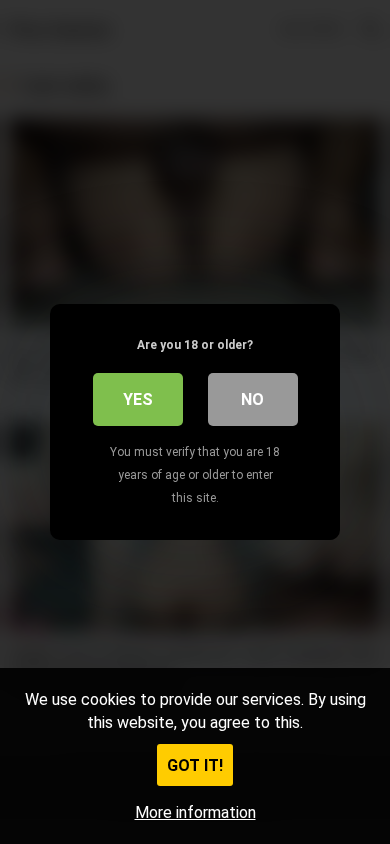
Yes (138, 399)
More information (195, 812)
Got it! (195, 765)
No (252, 399)
